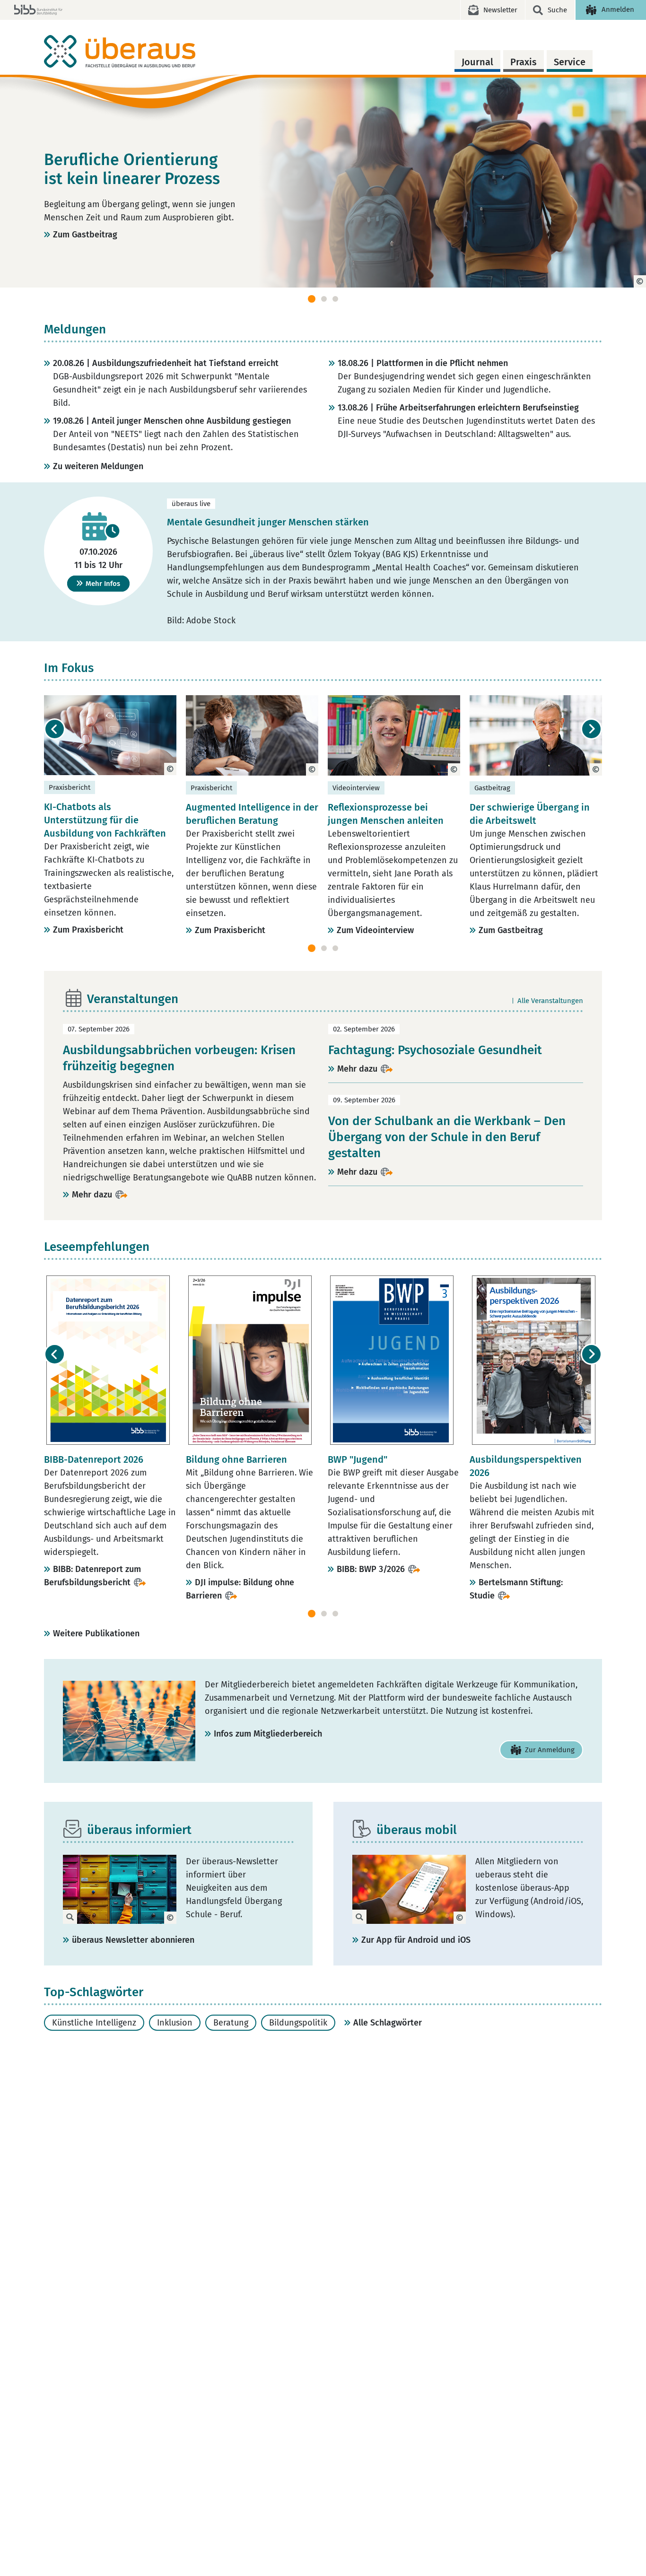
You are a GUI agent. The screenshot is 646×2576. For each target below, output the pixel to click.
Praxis (524, 62)
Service (570, 62)
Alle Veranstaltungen (550, 1001)
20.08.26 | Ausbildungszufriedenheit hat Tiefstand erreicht (166, 363)
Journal (477, 62)
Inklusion (175, 2023)
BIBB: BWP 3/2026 (371, 1569)
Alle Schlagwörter (388, 2023)
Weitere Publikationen (96, 1633)
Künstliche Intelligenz (94, 2023)
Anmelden (618, 9)
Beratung (231, 2023)
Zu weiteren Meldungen (98, 466)
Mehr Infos (103, 584)
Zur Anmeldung (550, 1750)
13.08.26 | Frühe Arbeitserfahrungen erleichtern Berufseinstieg (458, 408)
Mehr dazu (92, 1195)
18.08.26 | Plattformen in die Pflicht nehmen (423, 363)
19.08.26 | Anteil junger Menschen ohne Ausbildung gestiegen (172, 421)
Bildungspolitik (298, 2023)
